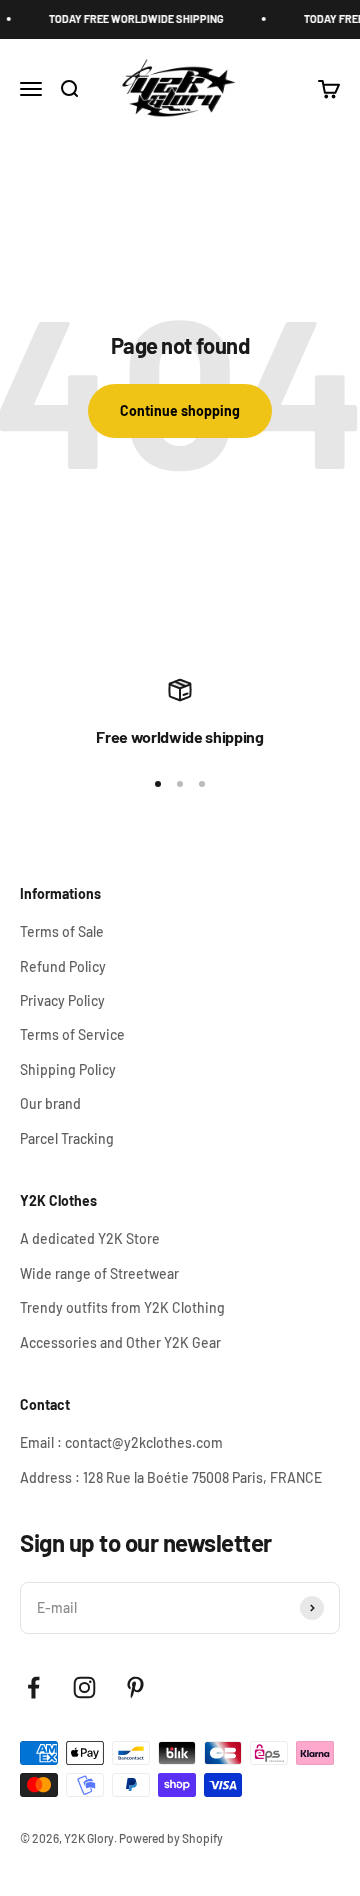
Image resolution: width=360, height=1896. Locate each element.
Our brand (50, 1103)
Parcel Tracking (67, 1138)
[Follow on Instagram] (84, 1687)
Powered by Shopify (171, 1838)
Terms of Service (72, 1034)
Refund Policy (63, 966)
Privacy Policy (62, 1000)
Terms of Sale (62, 931)
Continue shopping (180, 410)
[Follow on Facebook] (33, 1687)
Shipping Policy (68, 1069)
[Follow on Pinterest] (135, 1687)
